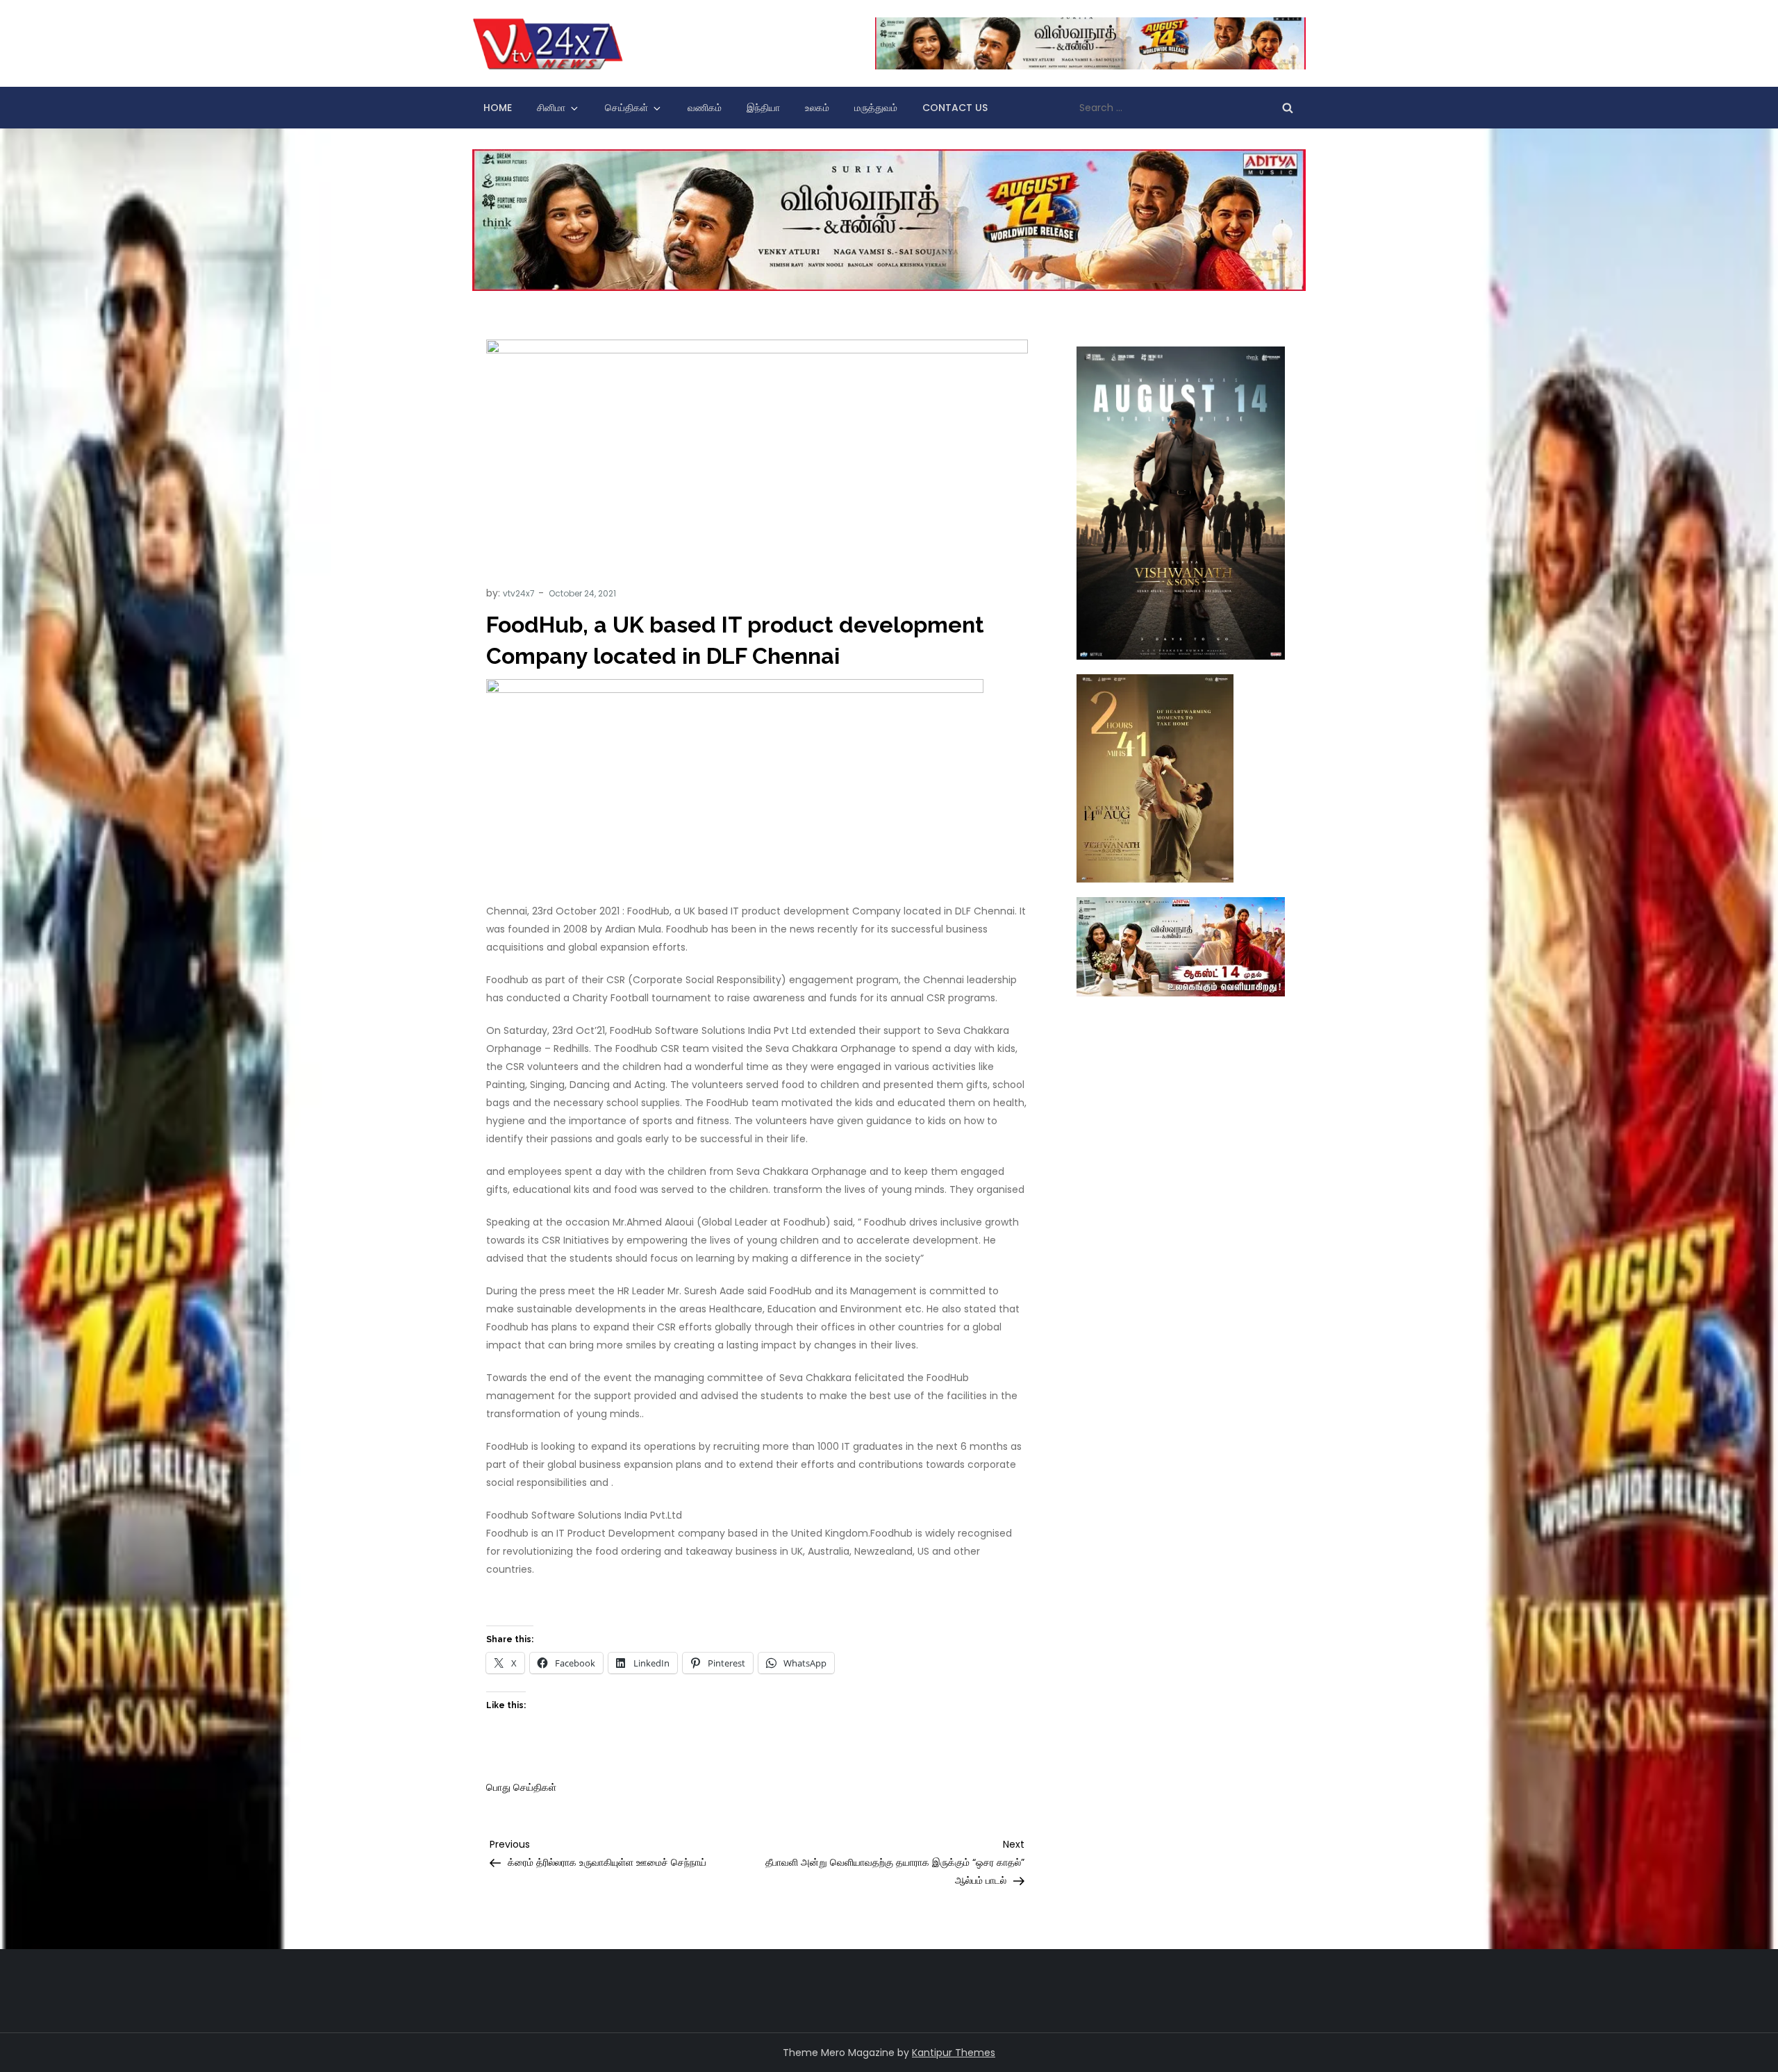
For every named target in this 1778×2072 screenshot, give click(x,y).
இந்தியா (763, 108)
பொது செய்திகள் (521, 1787)
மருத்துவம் (876, 108)
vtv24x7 (519, 593)
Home (498, 108)
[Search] (1288, 108)
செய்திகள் (626, 108)
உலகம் (817, 108)
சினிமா (551, 108)
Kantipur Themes (954, 2053)
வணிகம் (705, 108)
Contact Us (955, 108)
